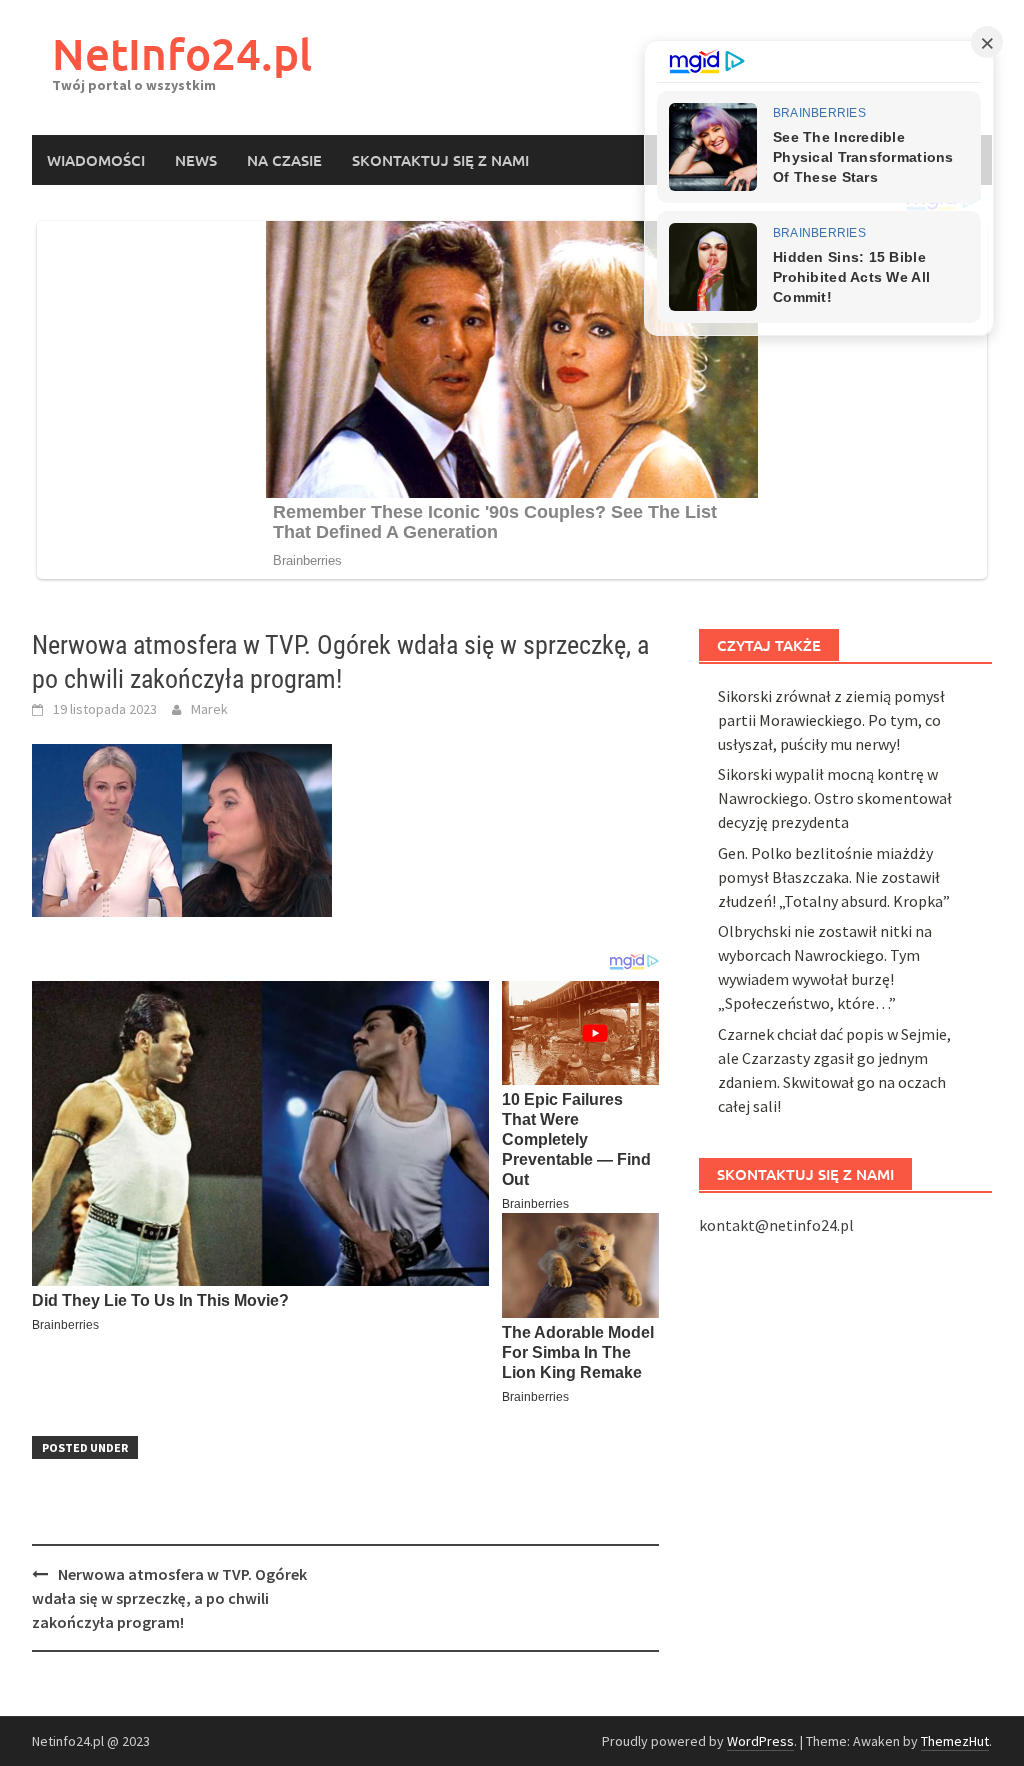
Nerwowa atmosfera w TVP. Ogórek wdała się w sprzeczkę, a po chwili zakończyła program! (169, 1598)
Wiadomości (96, 160)
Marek (209, 709)
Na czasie (284, 160)
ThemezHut (955, 1741)
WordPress (760, 1741)
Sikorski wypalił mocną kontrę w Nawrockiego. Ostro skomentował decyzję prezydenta (835, 798)
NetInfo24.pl (182, 53)
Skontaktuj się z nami (440, 160)
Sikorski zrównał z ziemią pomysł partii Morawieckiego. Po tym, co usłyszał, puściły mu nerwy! (831, 720)
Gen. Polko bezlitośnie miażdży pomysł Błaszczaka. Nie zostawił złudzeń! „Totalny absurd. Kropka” (834, 877)
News (196, 160)
